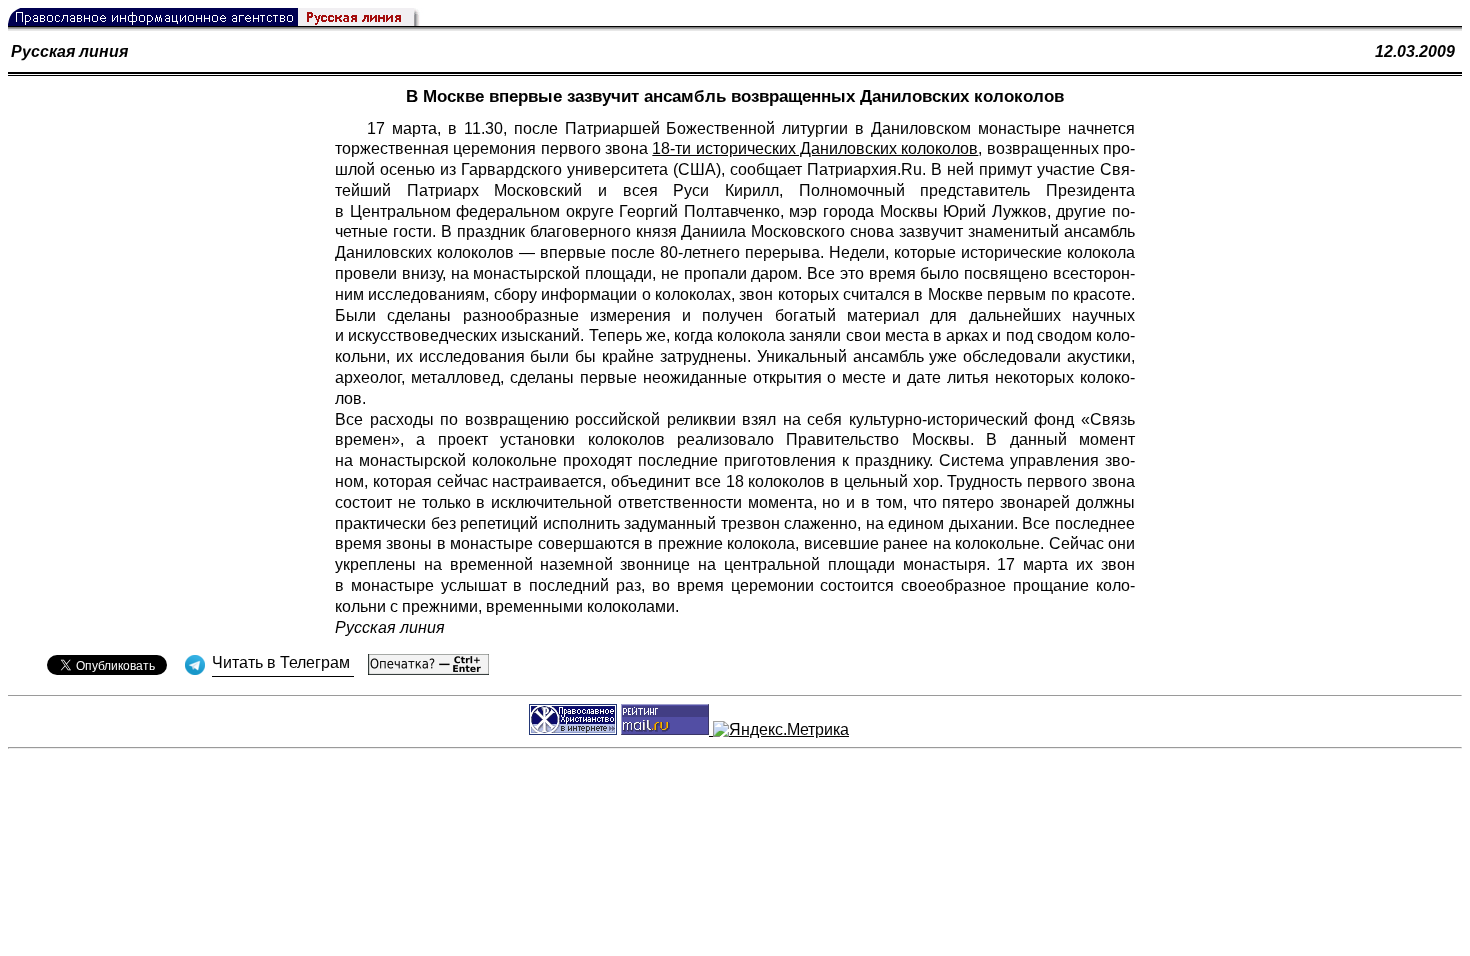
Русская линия (69, 51)
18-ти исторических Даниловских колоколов (815, 148)
